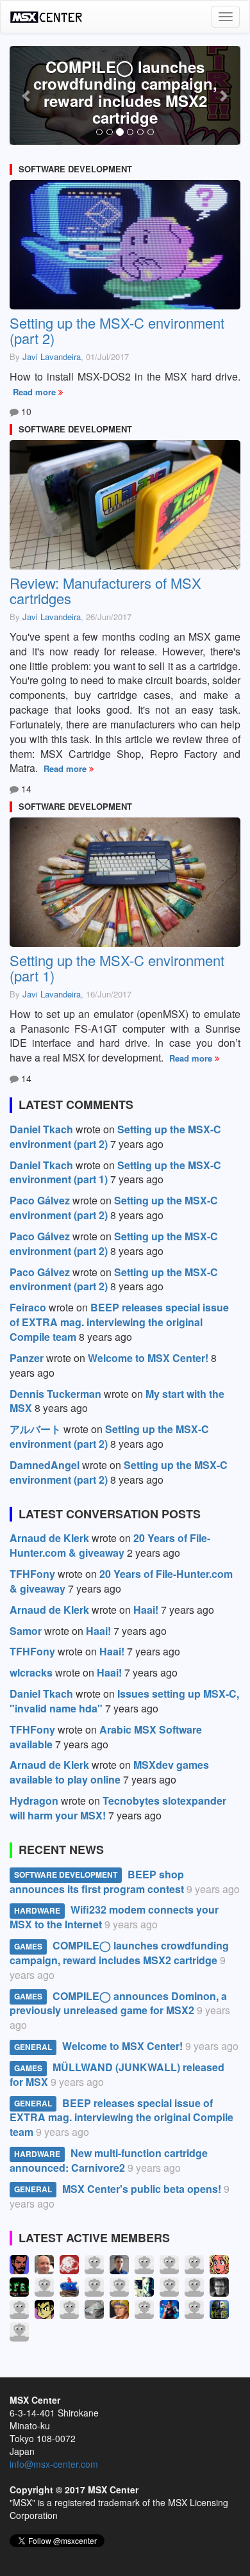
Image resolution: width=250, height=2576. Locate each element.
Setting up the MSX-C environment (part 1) (117, 968)
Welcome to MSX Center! (122, 2046)
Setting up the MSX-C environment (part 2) (117, 330)
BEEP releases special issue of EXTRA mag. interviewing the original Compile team (121, 2118)
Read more (36, 392)
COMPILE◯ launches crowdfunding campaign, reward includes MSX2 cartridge (125, 92)
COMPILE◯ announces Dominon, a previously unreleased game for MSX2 (118, 2003)
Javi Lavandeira (52, 357)
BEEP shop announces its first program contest (97, 1882)
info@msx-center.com (54, 2464)
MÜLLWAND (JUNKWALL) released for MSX (117, 2074)
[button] (27, 95)
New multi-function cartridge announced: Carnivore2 (109, 2160)
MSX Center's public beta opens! (142, 2189)
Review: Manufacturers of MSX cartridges (105, 590)
